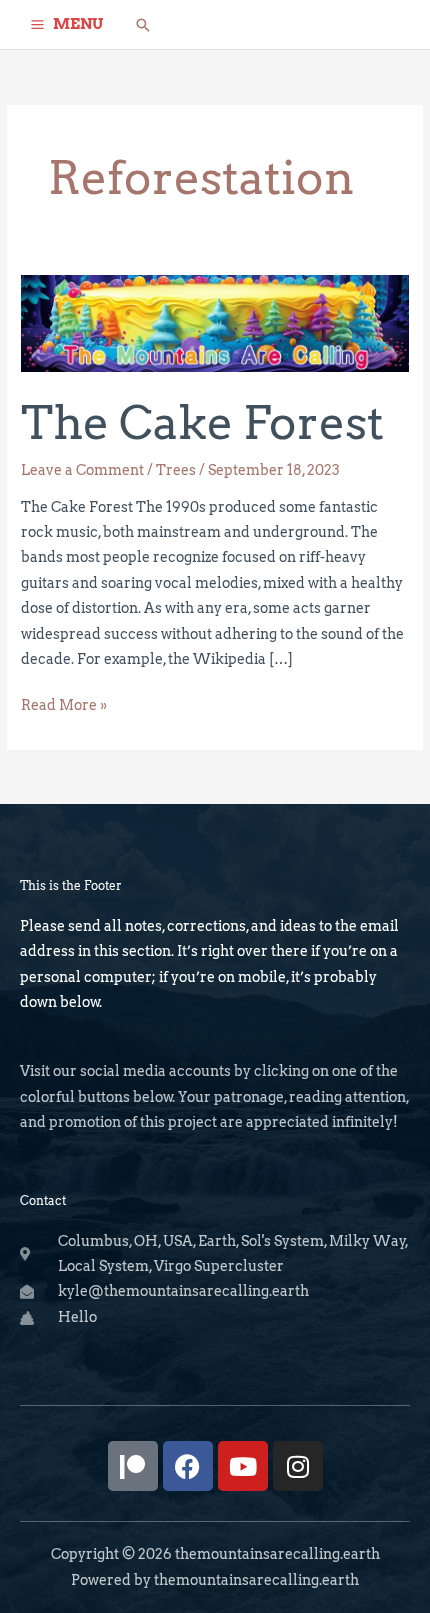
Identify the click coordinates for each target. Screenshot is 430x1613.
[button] (143, 25)
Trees (176, 470)
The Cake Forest (202, 422)
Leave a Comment (82, 470)
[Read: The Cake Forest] (215, 322)
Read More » (64, 703)
